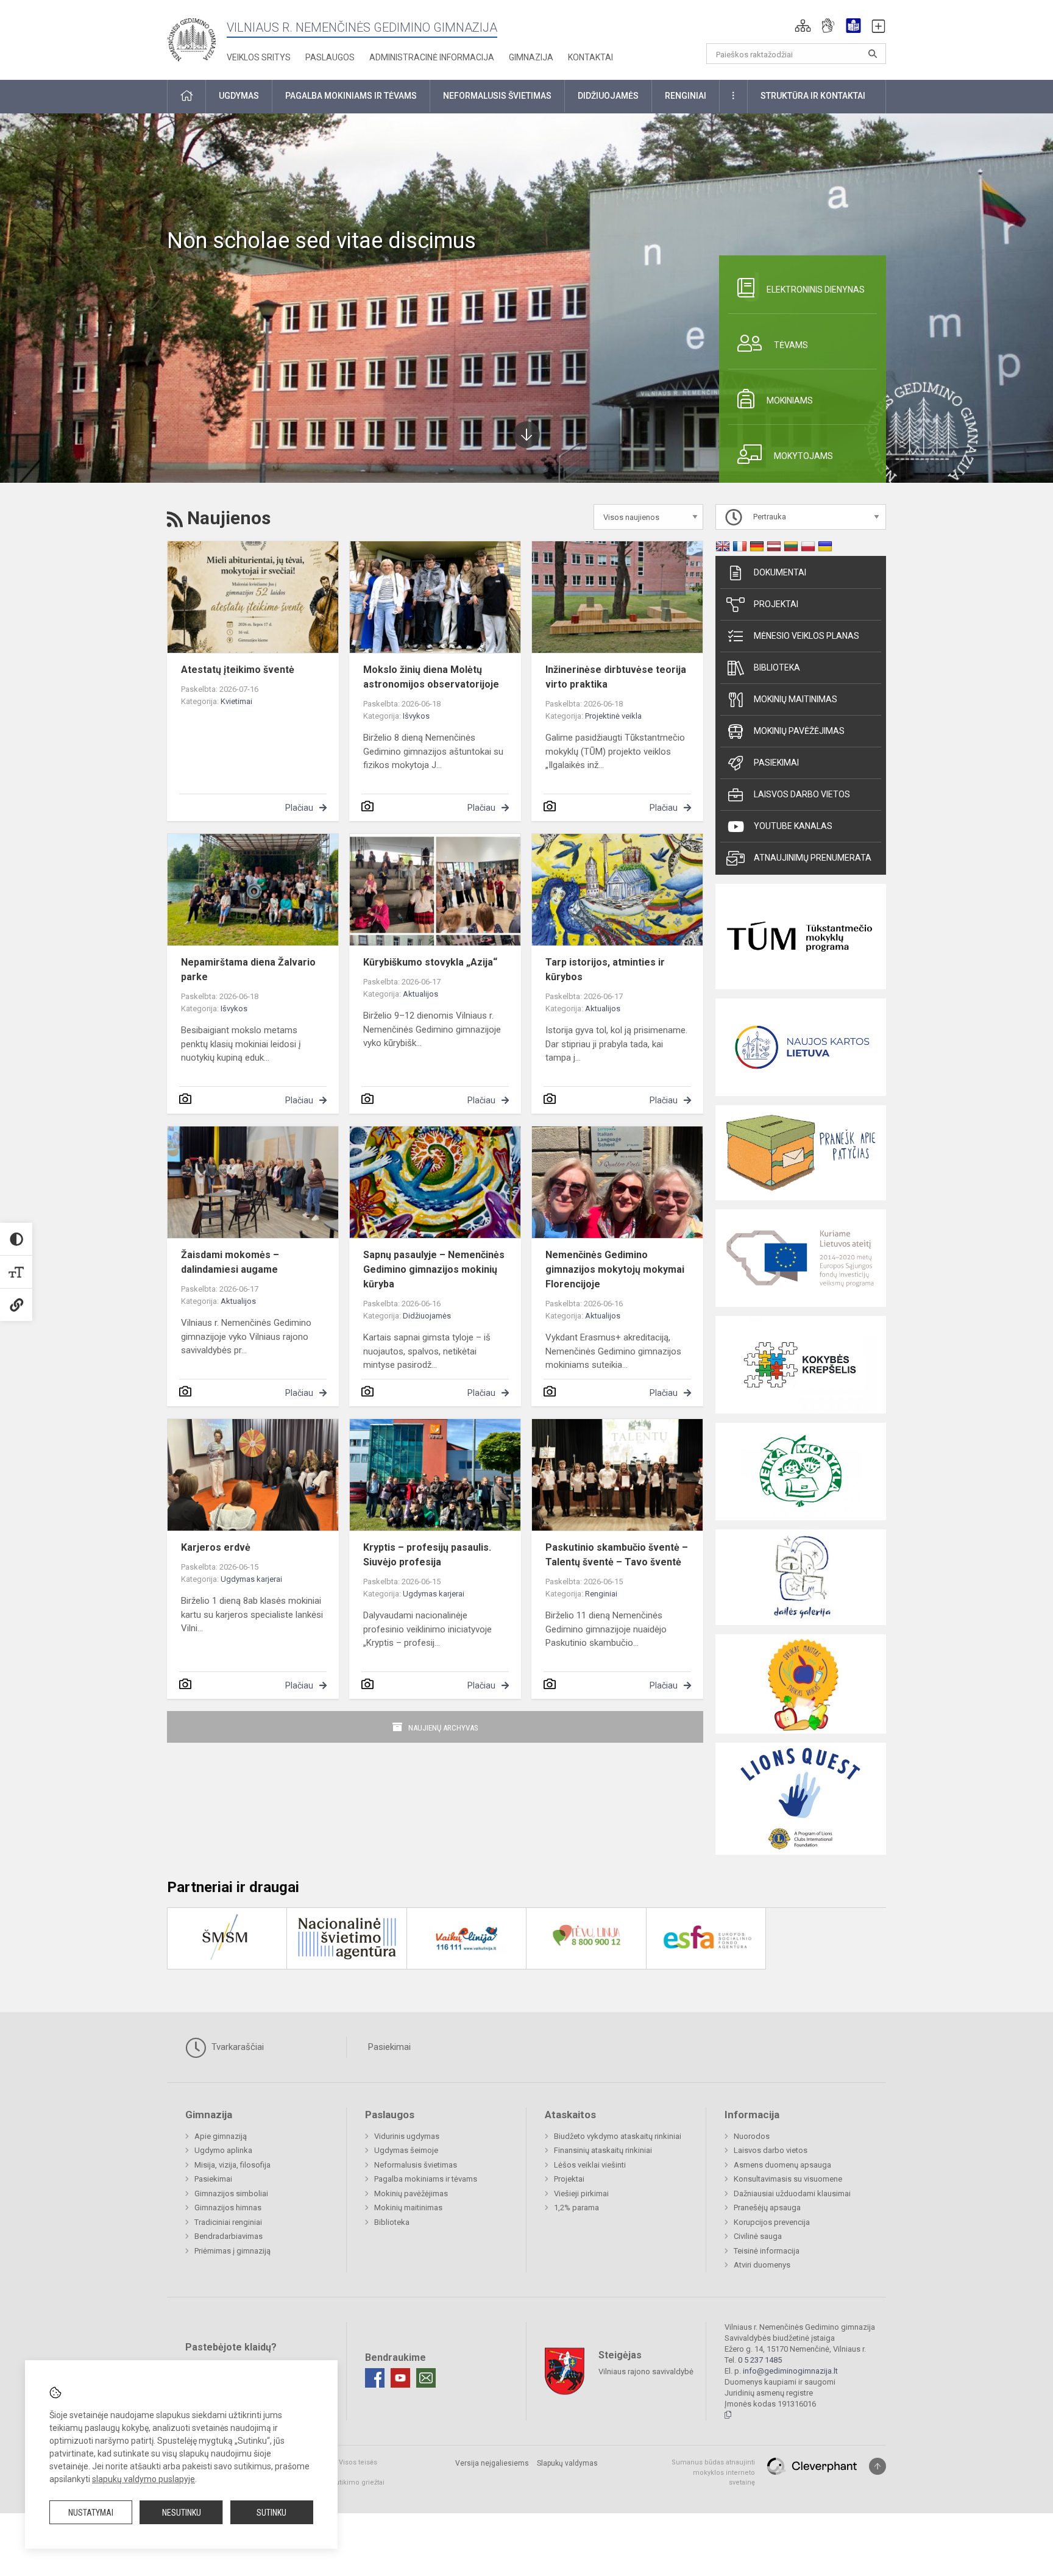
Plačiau (299, 808)
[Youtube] (400, 2378)
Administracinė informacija (432, 57)
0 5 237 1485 (760, 2360)
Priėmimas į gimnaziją (232, 2251)
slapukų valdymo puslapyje (144, 2479)
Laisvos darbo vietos (802, 794)
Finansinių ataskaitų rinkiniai (603, 2150)
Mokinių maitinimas (796, 699)
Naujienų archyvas (443, 1728)
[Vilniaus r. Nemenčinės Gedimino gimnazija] (191, 36)
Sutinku (271, 2513)
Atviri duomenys (762, 2265)
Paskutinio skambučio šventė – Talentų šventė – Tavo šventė (617, 1555)
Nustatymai (91, 2513)
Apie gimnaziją (221, 2136)
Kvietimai (236, 701)
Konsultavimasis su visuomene (788, 2179)
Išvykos (416, 716)
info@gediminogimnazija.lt (790, 2371)
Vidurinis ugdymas (407, 2136)
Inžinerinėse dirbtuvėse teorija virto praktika (616, 677)
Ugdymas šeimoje (406, 2150)
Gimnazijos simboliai (231, 2194)
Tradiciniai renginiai (228, 2222)
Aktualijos (420, 994)
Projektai (776, 604)
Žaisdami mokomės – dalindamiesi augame (230, 1262)
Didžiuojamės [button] (608, 96)
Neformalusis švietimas (416, 2165)
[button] (803, 26)
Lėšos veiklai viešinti (590, 2165)
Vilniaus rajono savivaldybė (646, 2371)
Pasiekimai (776, 763)
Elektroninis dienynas (816, 290)
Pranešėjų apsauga (767, 2208)
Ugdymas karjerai (251, 1579)
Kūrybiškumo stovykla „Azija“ (430, 962)
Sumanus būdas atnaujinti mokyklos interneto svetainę (713, 2472)
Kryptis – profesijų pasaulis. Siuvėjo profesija (427, 1555)
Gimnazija (531, 57)
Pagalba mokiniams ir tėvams (426, 2179)
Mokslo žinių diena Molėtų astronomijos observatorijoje (431, 677)
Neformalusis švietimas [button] (497, 96)
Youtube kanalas (793, 826)
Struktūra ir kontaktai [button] (813, 96)
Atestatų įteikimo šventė (238, 670)
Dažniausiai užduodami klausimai (792, 2194)
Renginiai (601, 1594)
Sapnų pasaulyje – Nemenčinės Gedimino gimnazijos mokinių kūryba (434, 1269)
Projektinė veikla (613, 716)
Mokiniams (790, 400)
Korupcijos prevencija (772, 2222)
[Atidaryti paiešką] (873, 54)
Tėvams (791, 345)
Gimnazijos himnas (228, 2208)
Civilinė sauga (758, 2236)
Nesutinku (182, 2513)
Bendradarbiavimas (229, 2236)
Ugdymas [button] (239, 96)
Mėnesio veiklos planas (807, 636)
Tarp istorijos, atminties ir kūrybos (605, 970)
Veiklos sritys (259, 57)
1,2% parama (576, 2208)
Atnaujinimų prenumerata (813, 858)
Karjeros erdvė (216, 1547)
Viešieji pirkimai (581, 2194)
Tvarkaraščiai (236, 2047)
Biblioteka (777, 667)
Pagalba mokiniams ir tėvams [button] (351, 96)
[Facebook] (375, 2378)
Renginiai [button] (686, 96)
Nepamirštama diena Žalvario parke (248, 970)
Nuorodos (752, 2136)
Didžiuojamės (427, 1316)
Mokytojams (803, 456)
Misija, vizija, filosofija (232, 2165)
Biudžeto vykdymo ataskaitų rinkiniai (618, 2136)
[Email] (426, 2378)
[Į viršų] (877, 2466)
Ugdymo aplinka (223, 2150)
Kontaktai (590, 57)
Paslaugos (330, 57)
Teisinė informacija (767, 2251)
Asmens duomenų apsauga (782, 2165)
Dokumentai (780, 572)
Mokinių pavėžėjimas (799, 731)
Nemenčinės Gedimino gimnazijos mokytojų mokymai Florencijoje (615, 1269)
